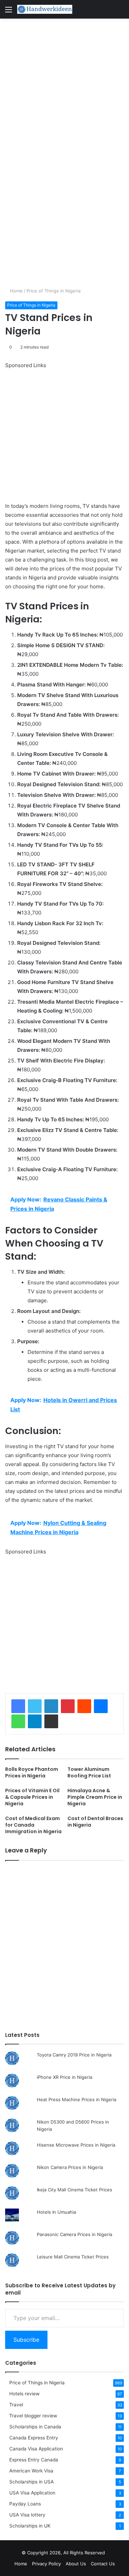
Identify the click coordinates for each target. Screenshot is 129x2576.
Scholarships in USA (31, 2482)
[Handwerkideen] (45, 9)
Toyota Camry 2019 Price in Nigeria (74, 2055)
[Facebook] (18, 1706)
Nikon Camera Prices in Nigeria (70, 2167)
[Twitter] (35, 1706)
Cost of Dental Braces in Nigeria (95, 1822)
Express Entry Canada (34, 2460)
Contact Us (103, 2564)
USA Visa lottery (27, 2515)
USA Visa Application (32, 2493)
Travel (16, 2405)
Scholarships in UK (30, 2526)
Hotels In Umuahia (56, 2212)
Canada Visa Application (36, 2449)
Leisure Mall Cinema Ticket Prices (73, 2257)
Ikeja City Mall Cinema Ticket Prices (74, 2190)
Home (16, 291)
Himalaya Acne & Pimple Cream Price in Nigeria (95, 1797)
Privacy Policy (46, 2564)
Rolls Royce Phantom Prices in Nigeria (32, 1772)
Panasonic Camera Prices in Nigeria (74, 2234)
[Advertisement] (64, 86)
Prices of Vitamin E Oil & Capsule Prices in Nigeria (32, 1797)
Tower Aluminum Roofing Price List (89, 1772)
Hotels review (24, 2394)
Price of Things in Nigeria (53, 291)
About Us (76, 2564)
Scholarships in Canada (35, 2427)
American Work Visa (31, 2471)
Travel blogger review (33, 2416)
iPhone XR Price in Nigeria (64, 2077)
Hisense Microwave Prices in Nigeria (76, 2145)
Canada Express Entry (34, 2438)
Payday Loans (25, 2504)
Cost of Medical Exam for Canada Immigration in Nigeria (33, 1825)
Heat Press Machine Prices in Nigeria (77, 2099)
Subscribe (26, 2340)
